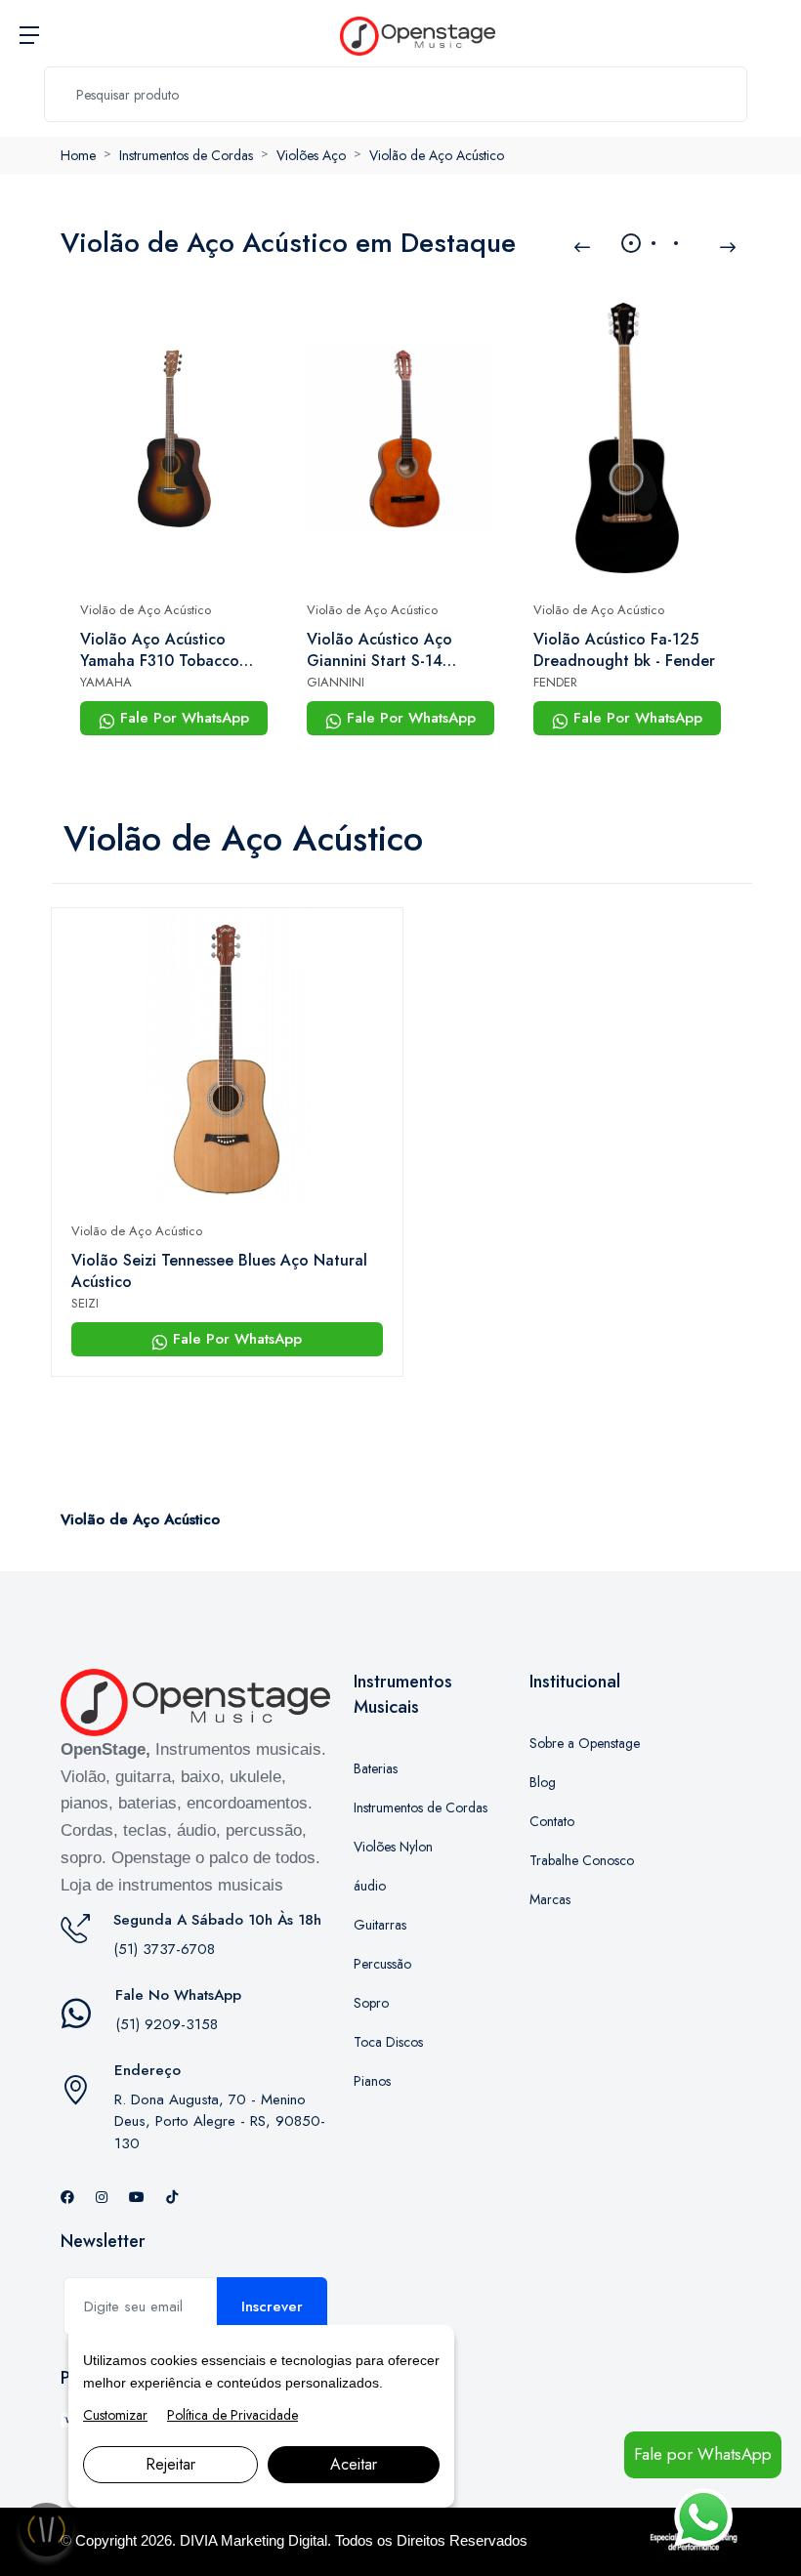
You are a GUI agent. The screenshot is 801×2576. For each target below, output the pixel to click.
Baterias (376, 1768)
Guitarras (380, 1925)
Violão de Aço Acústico (437, 155)
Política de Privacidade (232, 2415)
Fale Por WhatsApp (182, 718)
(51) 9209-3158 (167, 2024)
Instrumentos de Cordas (186, 155)
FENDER (555, 682)
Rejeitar (170, 2464)
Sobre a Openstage (585, 1743)
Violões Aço (311, 155)
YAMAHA (106, 682)
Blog (543, 1782)
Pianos (372, 2081)
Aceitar (354, 2464)
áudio (370, 1886)
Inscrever (272, 2306)
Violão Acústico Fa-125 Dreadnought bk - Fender (624, 650)
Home (78, 155)
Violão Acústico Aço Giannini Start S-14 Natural (379, 650)
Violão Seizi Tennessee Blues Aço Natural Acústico (219, 1271)
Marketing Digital (274, 2540)
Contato (552, 1821)
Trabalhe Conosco (582, 1860)
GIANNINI (336, 682)
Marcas (550, 1899)
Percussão (382, 1964)
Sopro (371, 2003)
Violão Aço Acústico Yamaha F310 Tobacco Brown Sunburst (160, 650)
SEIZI (85, 1303)
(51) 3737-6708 (164, 1949)
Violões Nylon (393, 1847)
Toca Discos (388, 2042)
